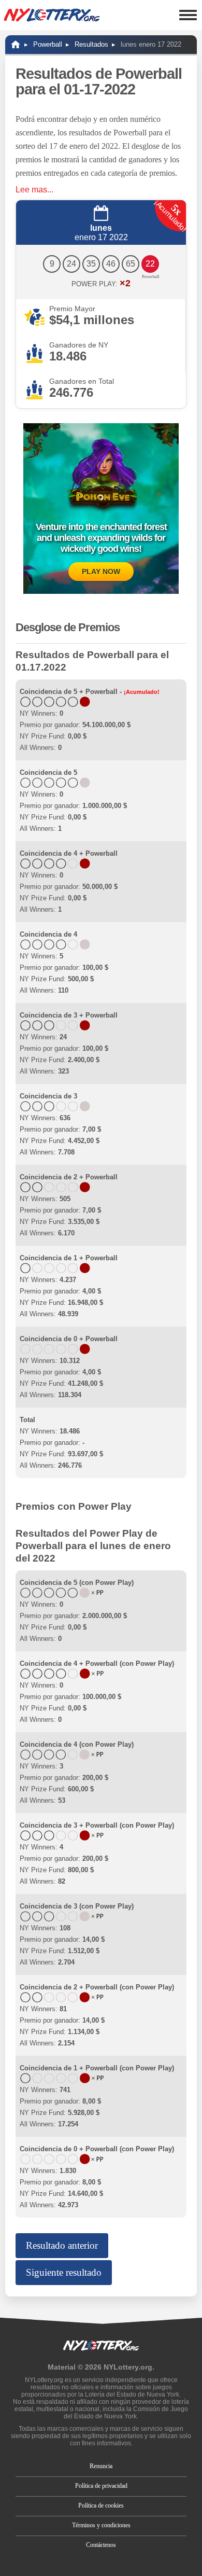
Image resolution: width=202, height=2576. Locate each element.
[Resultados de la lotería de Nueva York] (52, 15)
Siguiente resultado (64, 2272)
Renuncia (101, 2466)
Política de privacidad (101, 2486)
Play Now (101, 572)
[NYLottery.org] (16, 44)
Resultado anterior (62, 2245)
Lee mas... (34, 190)
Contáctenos (101, 2545)
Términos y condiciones (101, 2525)
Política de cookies (101, 2505)
